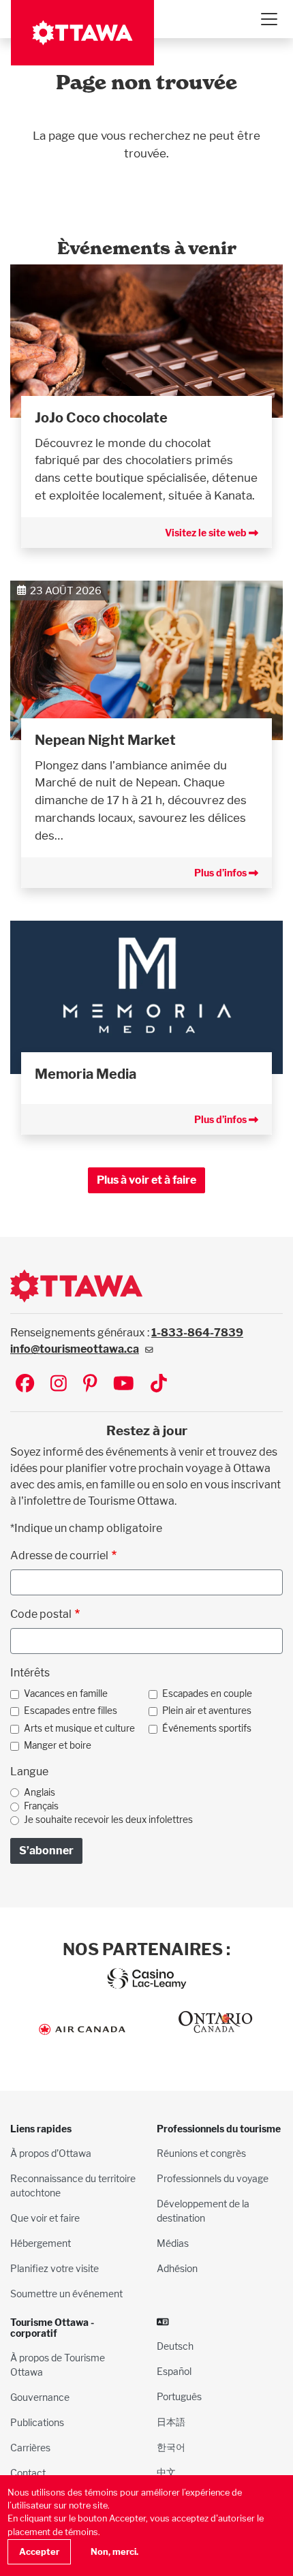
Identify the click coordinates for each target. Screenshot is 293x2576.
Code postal (41, 1614)
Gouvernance (40, 2397)
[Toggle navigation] (268, 19)
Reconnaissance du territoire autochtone (73, 2186)
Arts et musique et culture (79, 1728)
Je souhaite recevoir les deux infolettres (108, 1820)
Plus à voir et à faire (146, 1180)
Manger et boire (58, 1745)
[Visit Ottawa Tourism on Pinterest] (90, 1384)
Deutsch (175, 2346)
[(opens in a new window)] (146, 340)
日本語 (171, 2422)
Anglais (40, 1792)
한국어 (171, 2447)
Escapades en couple (207, 1693)
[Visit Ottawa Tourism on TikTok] (159, 1384)
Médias (173, 2243)
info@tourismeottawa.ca (75, 1349)
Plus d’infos (221, 873)
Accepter (39, 2552)
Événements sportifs (207, 1728)
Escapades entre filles (71, 1711)
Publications (37, 2422)
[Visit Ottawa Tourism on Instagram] (59, 1384)
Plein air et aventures (207, 1711)
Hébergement (41, 2243)
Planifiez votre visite (55, 2268)
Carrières (30, 2448)
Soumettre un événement (66, 2294)
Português (179, 2396)
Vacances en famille (66, 1693)
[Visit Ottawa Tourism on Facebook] (25, 1384)
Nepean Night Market (105, 740)
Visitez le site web (207, 533)
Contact (28, 2473)
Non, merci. (114, 2552)
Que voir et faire (45, 2218)
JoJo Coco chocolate (101, 418)
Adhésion (177, 2268)
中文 (166, 2472)
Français (41, 1806)
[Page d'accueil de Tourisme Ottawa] (82, 33)
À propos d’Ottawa (51, 2153)
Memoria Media (86, 1074)
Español (174, 2371)
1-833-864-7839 (197, 1333)
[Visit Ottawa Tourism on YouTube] (124, 1384)
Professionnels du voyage (213, 2178)
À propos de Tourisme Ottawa (58, 2365)
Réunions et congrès (201, 2153)
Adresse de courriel (59, 1555)
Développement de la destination (203, 2211)
